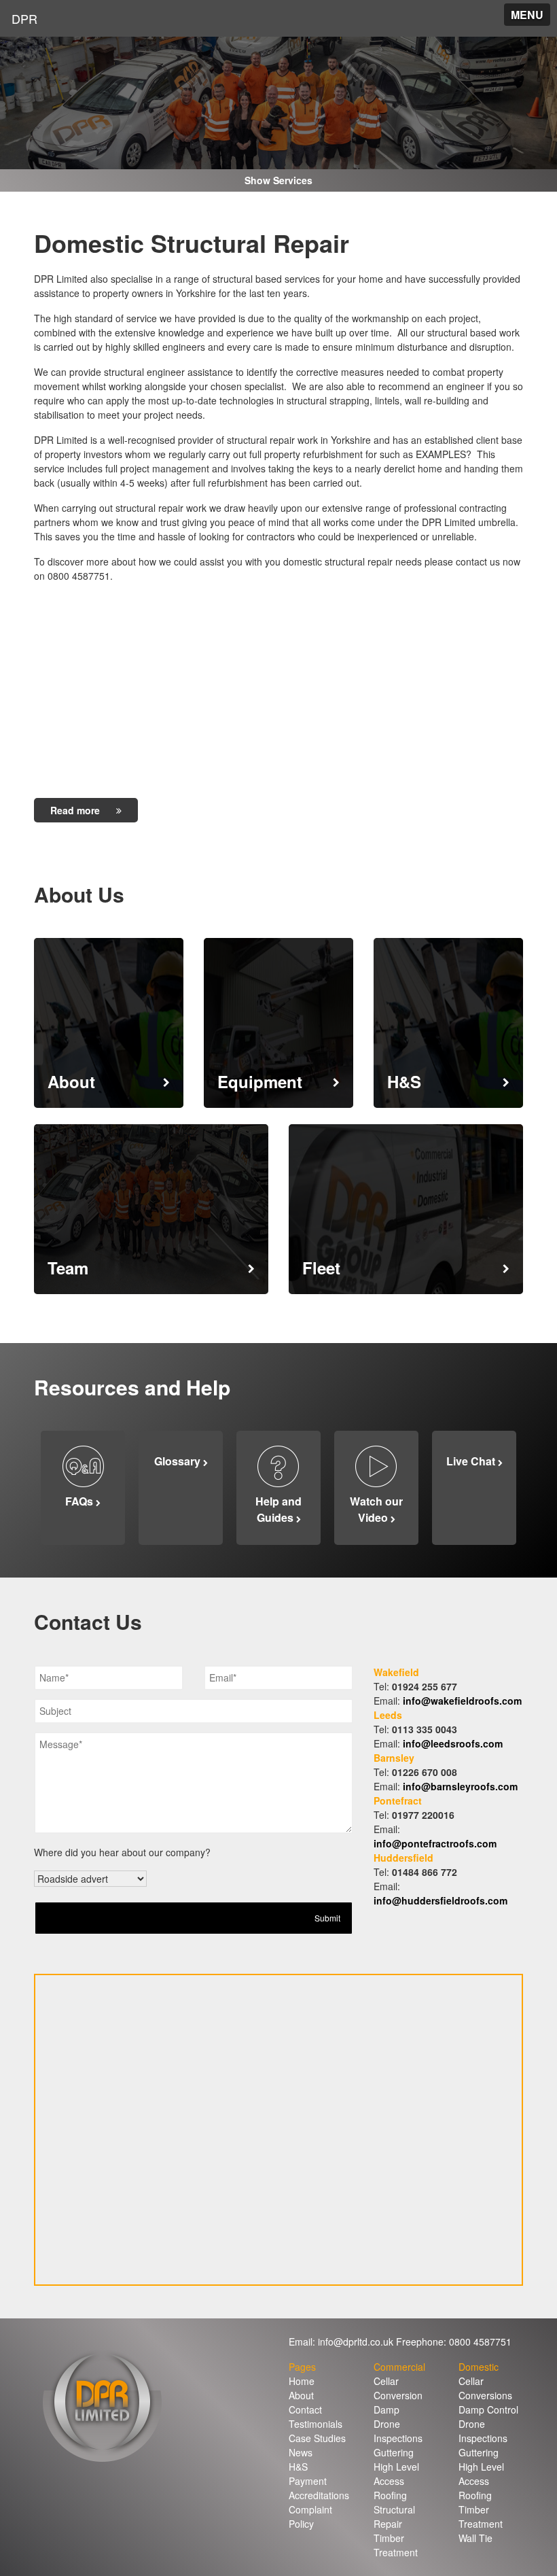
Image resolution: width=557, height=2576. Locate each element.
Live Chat (472, 1461)
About (301, 2395)
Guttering (394, 2452)
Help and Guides (278, 1509)
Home (302, 2381)
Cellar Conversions (485, 2388)
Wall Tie (475, 2538)
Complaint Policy (310, 2517)
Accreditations (319, 2495)
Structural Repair (394, 2517)
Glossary (179, 1461)
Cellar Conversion (398, 2388)
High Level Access (396, 2474)
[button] (527, 15)
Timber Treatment (396, 2545)
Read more (76, 810)
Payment (308, 2481)
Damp (387, 2409)
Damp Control (488, 2409)
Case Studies (317, 2438)
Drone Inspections (398, 2431)
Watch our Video (376, 1509)
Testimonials (316, 2424)
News (301, 2452)
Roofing (390, 2495)
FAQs (80, 1501)
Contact (305, 2409)
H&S (298, 2467)
